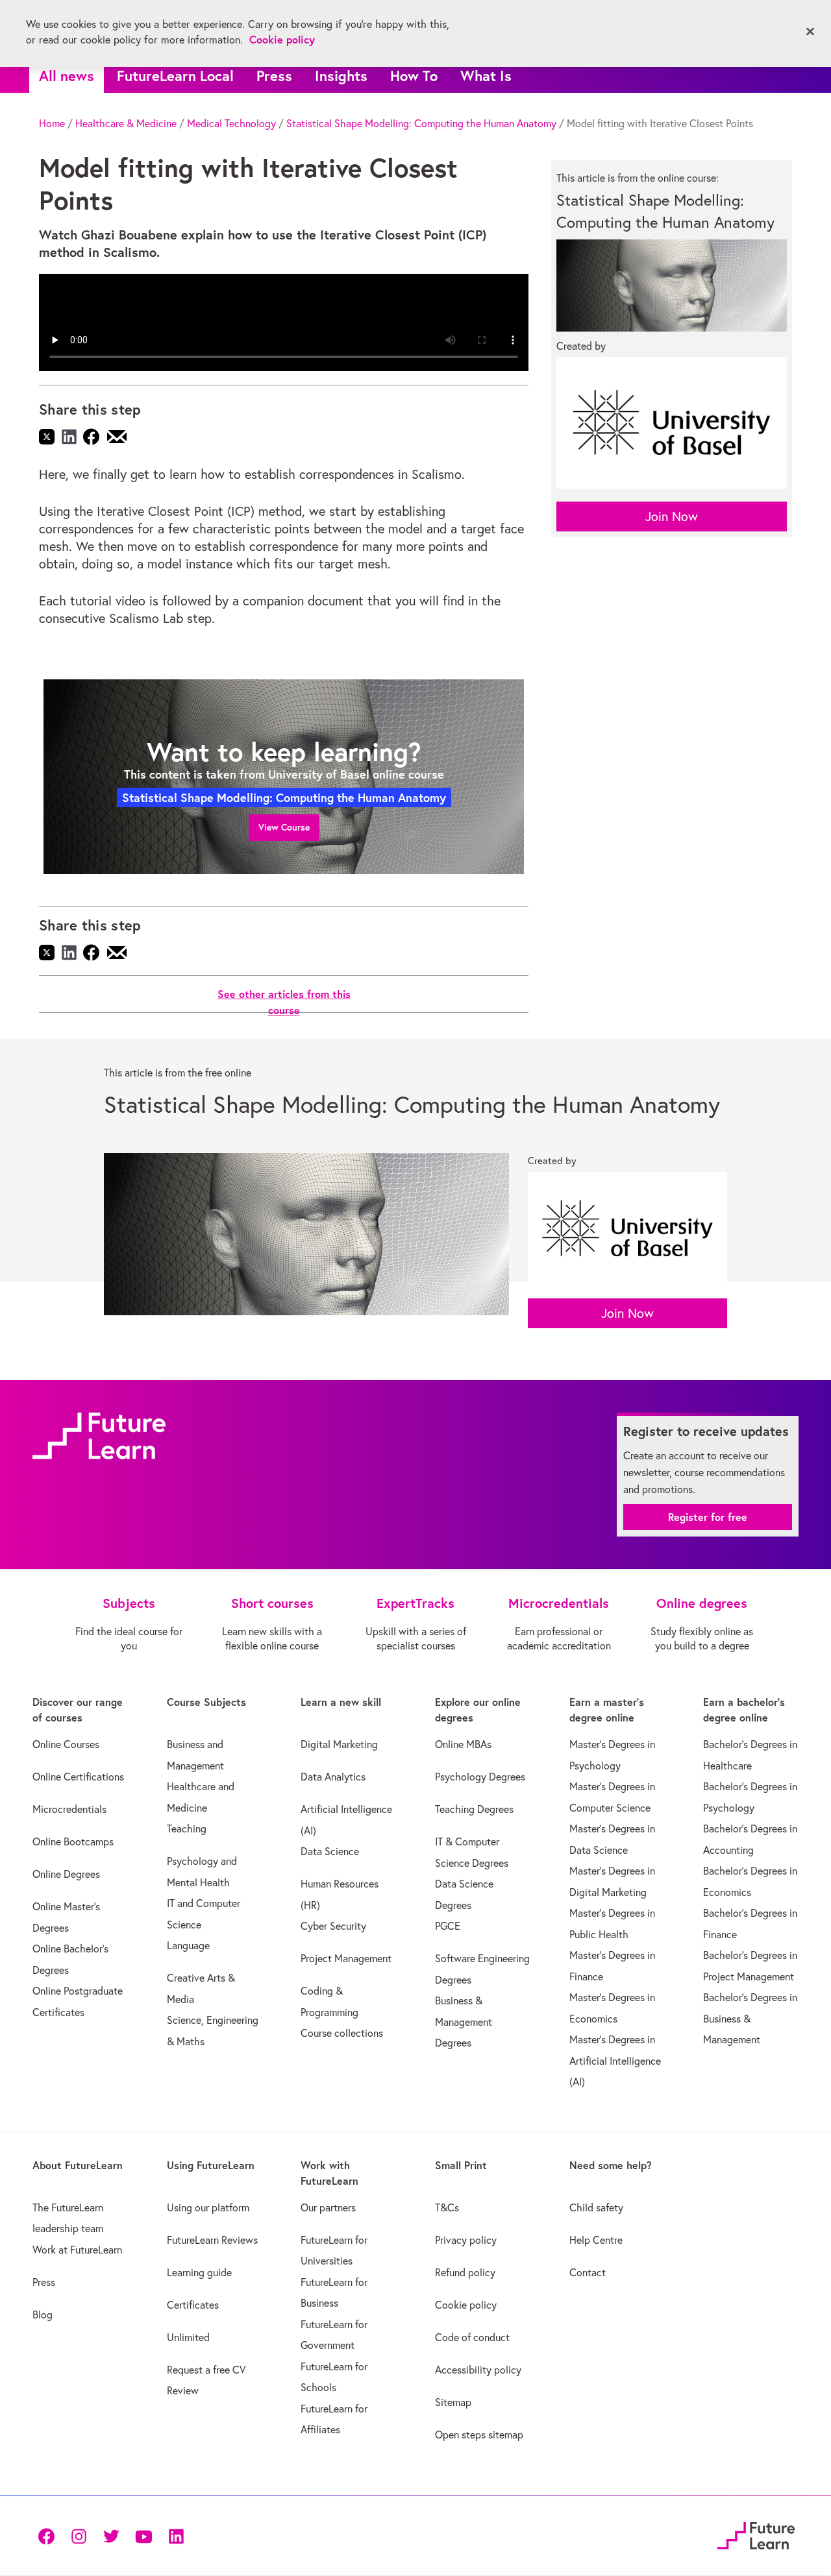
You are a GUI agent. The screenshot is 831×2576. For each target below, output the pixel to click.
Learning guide (199, 2272)
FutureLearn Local (175, 76)
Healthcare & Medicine (126, 123)
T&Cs (447, 2207)
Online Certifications (78, 1777)
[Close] (810, 32)
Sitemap (453, 2402)
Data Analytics (333, 1777)
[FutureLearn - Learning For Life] (756, 2533)
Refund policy (465, 2272)
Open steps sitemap (479, 2435)
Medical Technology (231, 123)
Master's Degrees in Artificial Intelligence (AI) (615, 2060)
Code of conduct (472, 2337)
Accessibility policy (478, 2370)
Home (52, 123)
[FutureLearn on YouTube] (143, 2535)
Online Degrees (66, 1874)
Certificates (193, 2305)
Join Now (672, 516)
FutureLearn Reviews (212, 2240)
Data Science (330, 1851)
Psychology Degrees (480, 1777)
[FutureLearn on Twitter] (111, 2535)
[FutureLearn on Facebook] (49, 2535)
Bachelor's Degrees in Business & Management (750, 2018)
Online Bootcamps (73, 1841)
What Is (486, 76)
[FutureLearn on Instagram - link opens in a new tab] (79, 2535)
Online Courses (66, 1744)
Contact (588, 2272)
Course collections (342, 2033)
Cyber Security (333, 1926)
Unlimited (188, 2337)
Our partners (328, 2207)
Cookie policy (466, 2305)
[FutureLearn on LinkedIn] (176, 2535)
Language (188, 1945)
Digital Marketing (339, 1744)
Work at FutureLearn (77, 2250)
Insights (341, 76)
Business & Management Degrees (464, 2022)
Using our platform (208, 2207)
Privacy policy (466, 2240)
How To (414, 76)
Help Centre (596, 2240)
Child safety (596, 2207)
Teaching (187, 1829)
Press (274, 76)
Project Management (346, 1958)
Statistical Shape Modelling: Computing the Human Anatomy (421, 123)
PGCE (448, 1926)
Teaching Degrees (474, 1809)
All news (67, 76)
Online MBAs (463, 1744)
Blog (43, 2315)
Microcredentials (69, 1809)
